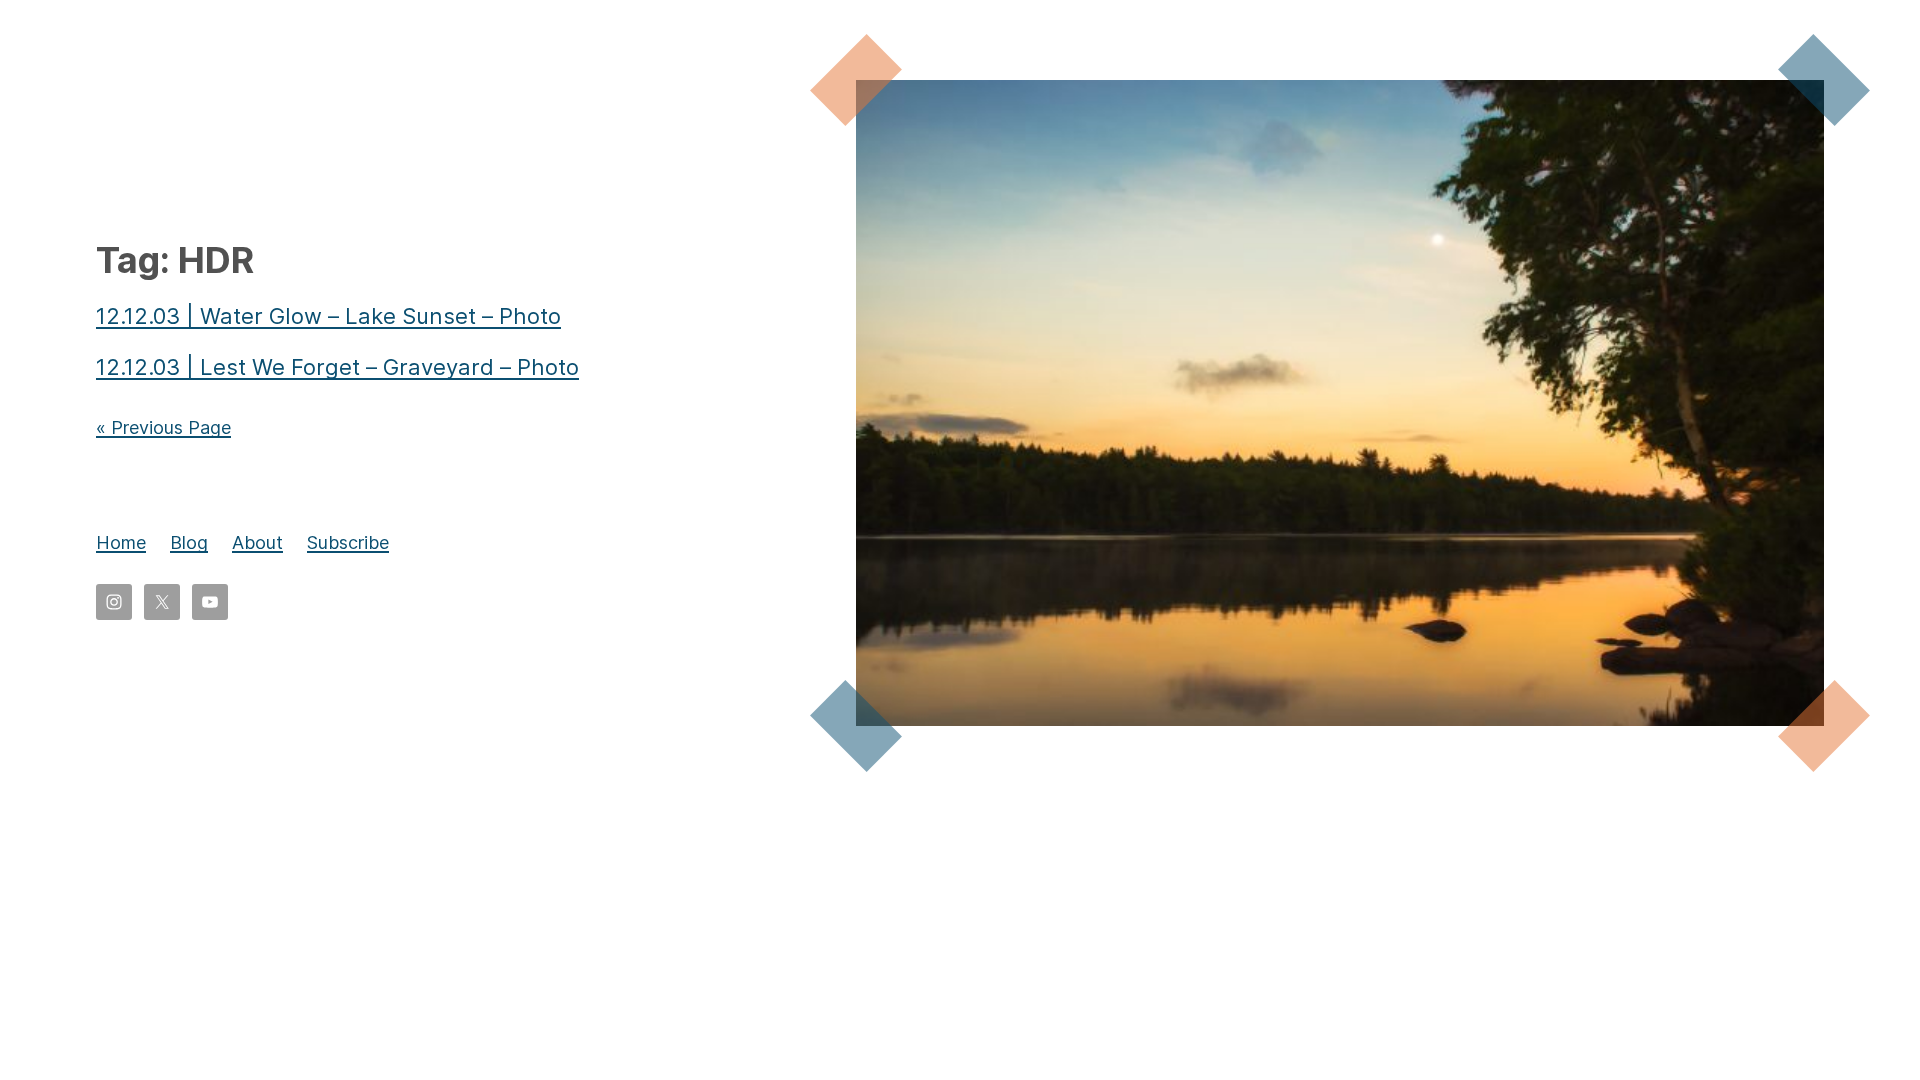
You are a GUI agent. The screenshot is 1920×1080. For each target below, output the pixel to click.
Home (121, 542)
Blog (189, 542)
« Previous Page (163, 427)
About (257, 542)
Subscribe (348, 542)
